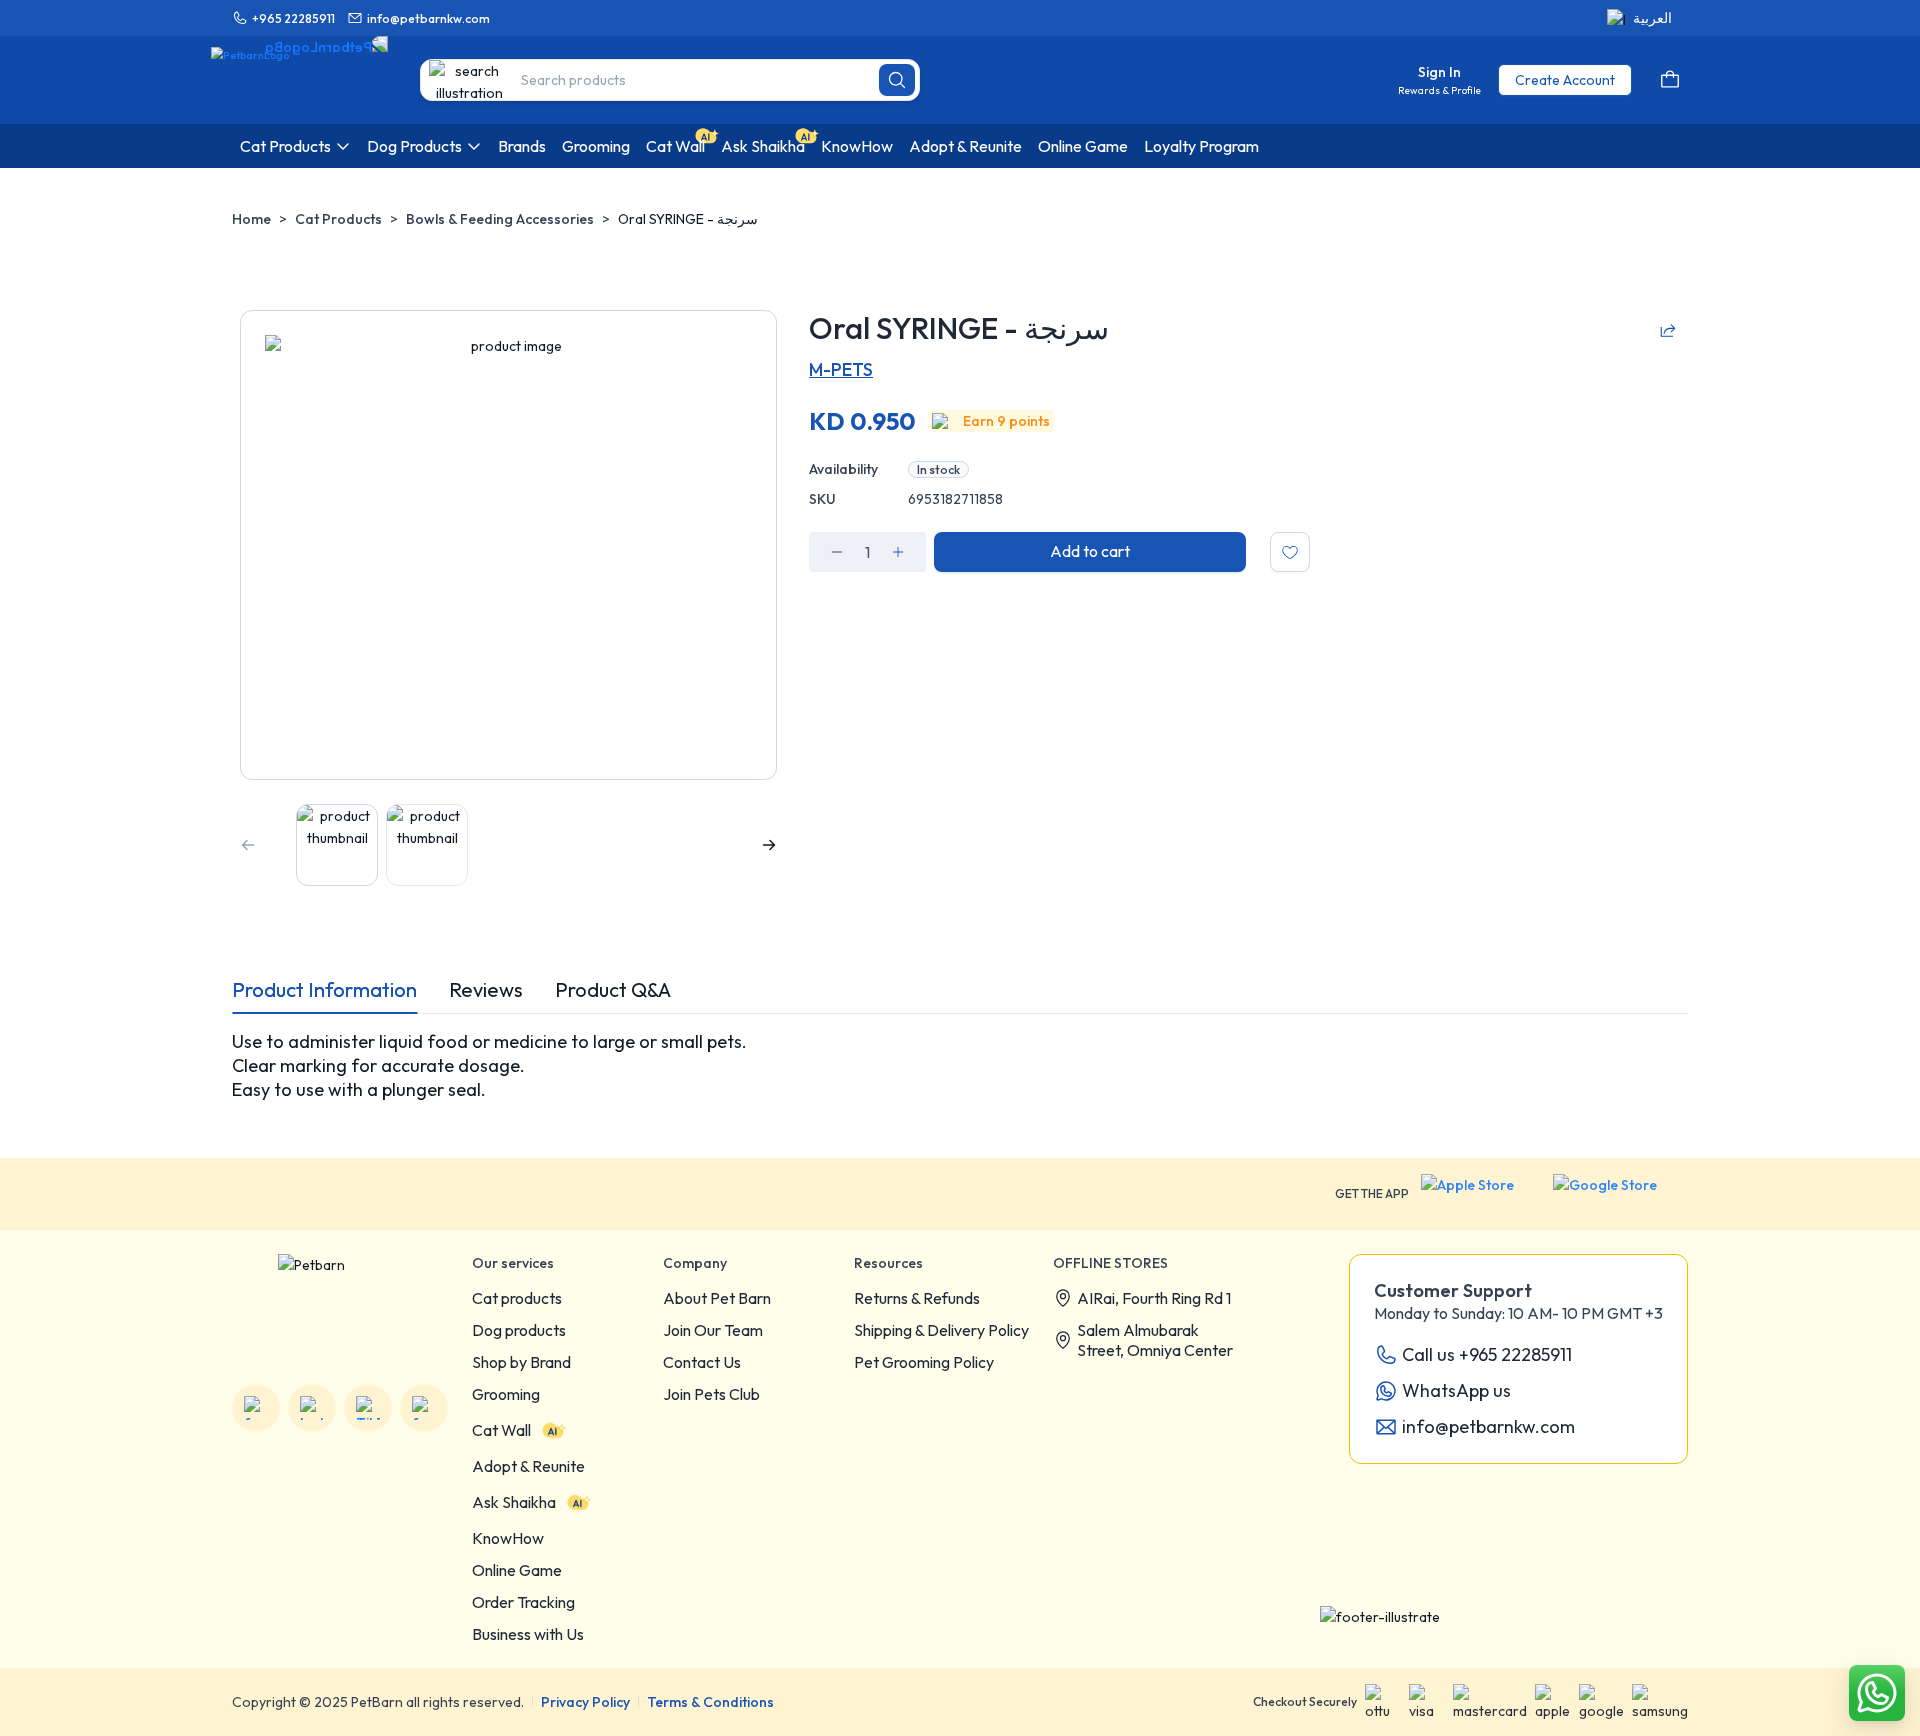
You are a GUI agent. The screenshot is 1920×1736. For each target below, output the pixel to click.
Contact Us (702, 1362)
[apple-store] (1481, 1194)
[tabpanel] (960, 1066)
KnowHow (508, 1538)
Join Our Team (713, 1330)
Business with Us (528, 1634)
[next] (769, 845)
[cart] (1670, 80)
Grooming (506, 1394)
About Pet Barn (717, 1298)
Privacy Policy (585, 1702)
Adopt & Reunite (528, 1466)
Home (251, 219)
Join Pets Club (711, 1394)
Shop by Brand (521, 1362)
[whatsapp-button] (1877, 1693)
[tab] (324, 990)
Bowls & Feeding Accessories (500, 219)
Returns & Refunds (917, 1298)
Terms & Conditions (710, 1702)
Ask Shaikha (514, 1502)
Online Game (517, 1570)
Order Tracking (523, 1602)
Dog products (519, 1330)
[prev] (248, 845)
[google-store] (1620, 1194)
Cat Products (338, 219)
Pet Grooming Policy (924, 1362)
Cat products (517, 1298)
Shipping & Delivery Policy (941, 1330)
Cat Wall (501, 1430)
